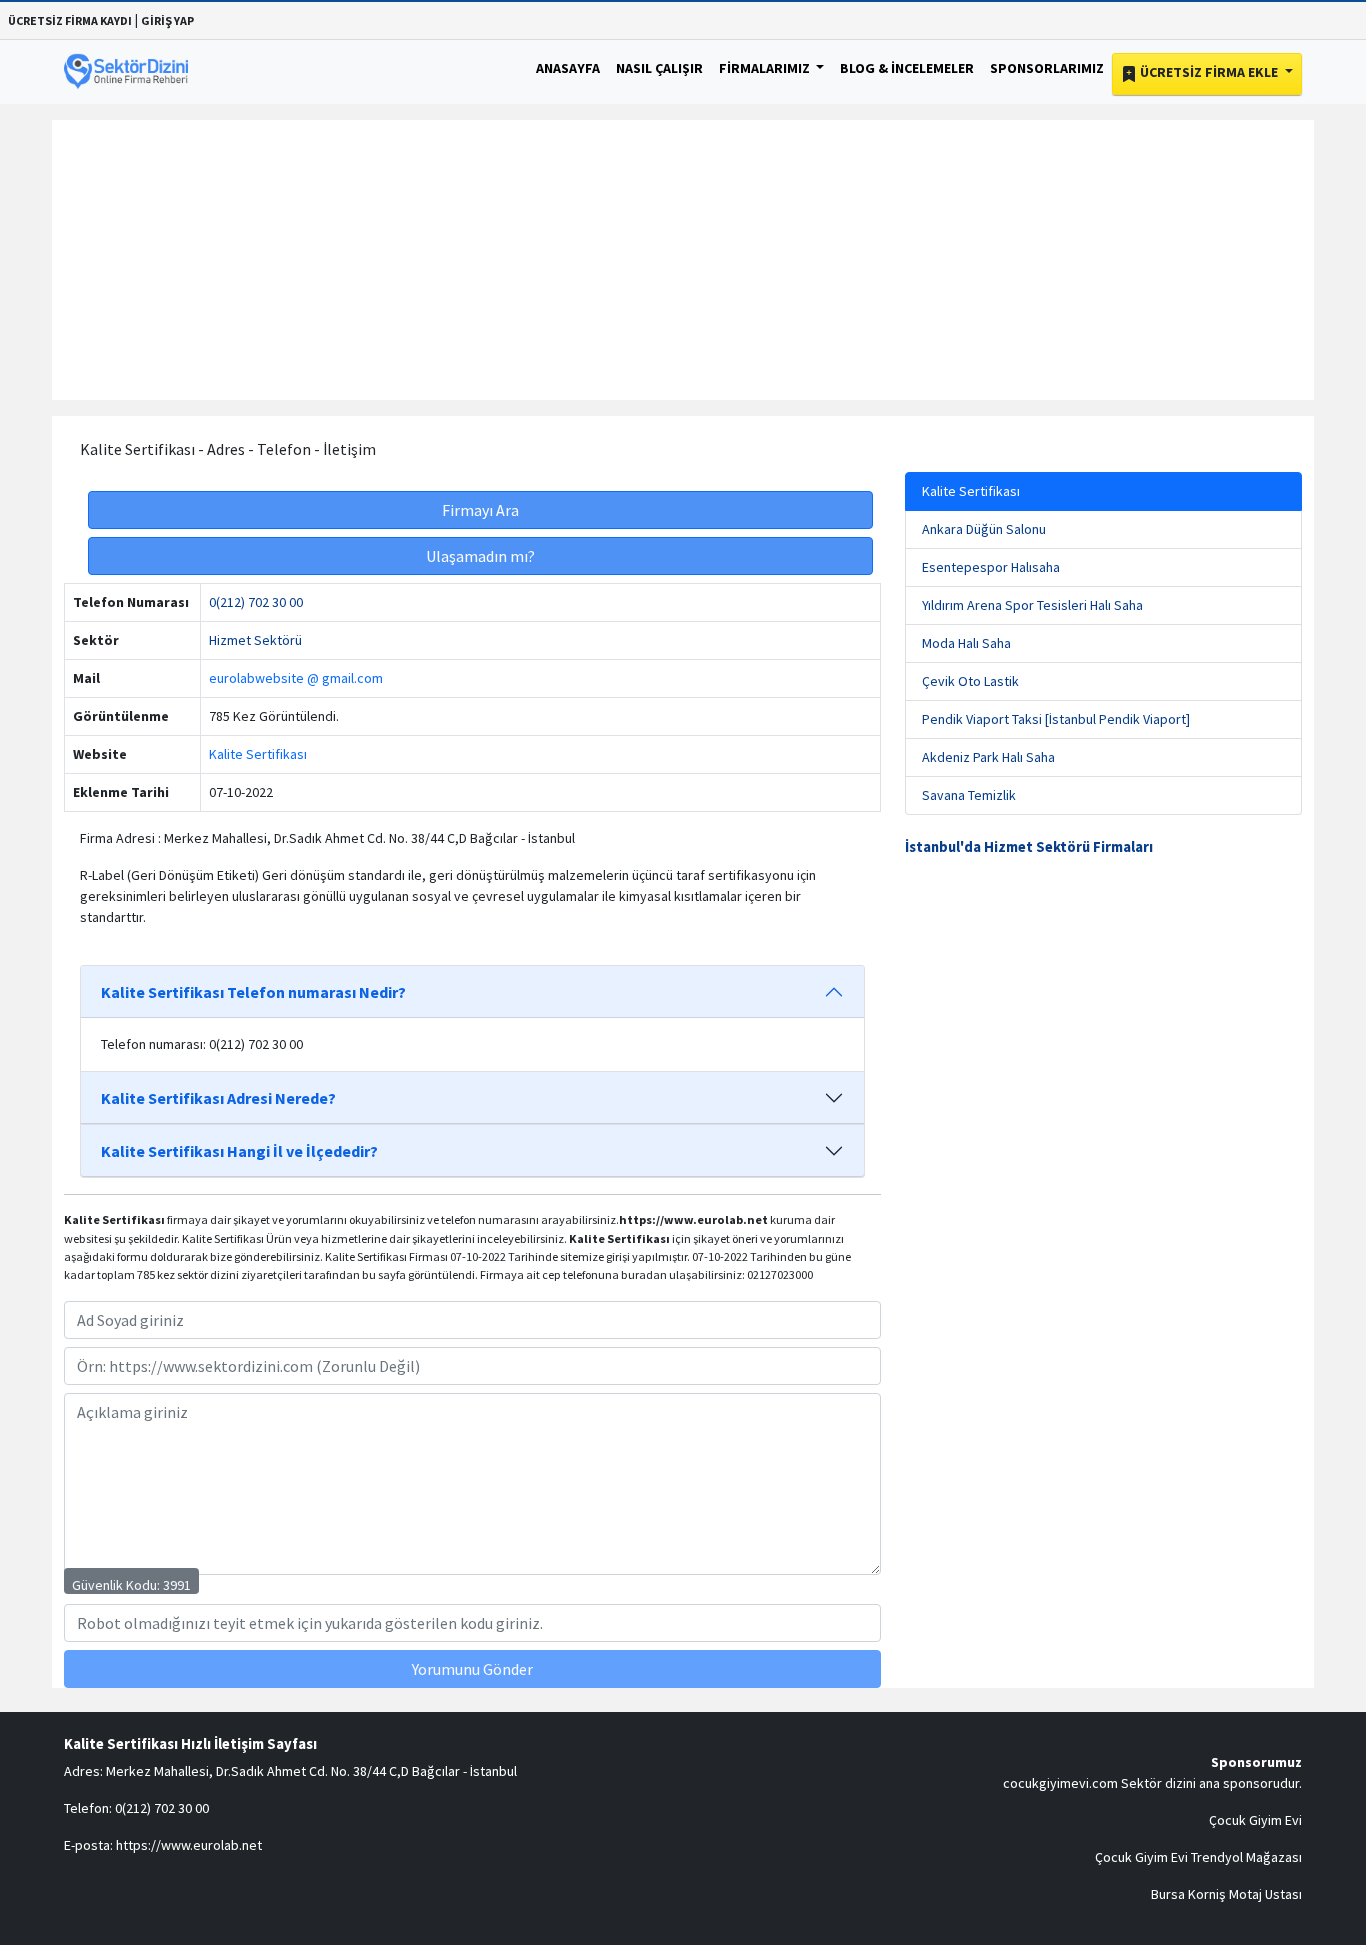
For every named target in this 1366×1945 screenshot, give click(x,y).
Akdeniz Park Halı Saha (988, 757)
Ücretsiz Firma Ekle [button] (1209, 72)
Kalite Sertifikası (258, 754)
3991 (177, 1585)
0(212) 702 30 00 (256, 602)
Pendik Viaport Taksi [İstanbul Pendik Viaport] (1056, 719)
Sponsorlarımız (1047, 68)
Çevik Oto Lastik (970, 681)
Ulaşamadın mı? (480, 556)
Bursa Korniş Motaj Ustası (1226, 1894)
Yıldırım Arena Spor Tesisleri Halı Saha (1032, 605)
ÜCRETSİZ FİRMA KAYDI (70, 20)
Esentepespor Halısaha (991, 567)
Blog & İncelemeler (907, 68)
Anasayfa (568, 68)
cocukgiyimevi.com (1060, 1783)
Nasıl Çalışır (659, 68)
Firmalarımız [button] (766, 68)
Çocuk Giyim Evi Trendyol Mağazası (1198, 1857)
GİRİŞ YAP (167, 20)
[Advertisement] (683, 260)
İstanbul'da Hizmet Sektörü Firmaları (1029, 847)
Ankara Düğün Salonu (984, 529)
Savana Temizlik (969, 795)
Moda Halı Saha (966, 643)
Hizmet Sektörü (255, 640)
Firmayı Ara (480, 510)
